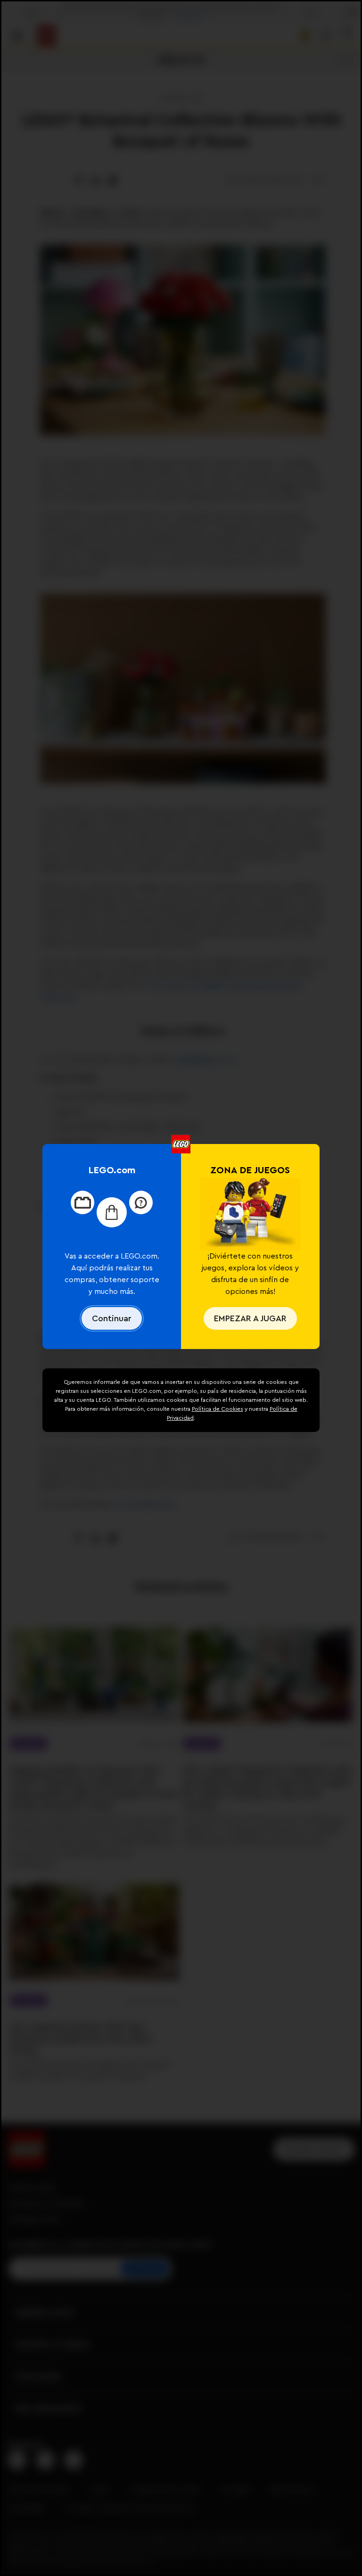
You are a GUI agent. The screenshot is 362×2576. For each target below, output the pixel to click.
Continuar (112, 1318)
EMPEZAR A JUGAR (250, 1318)
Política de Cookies (218, 1409)
